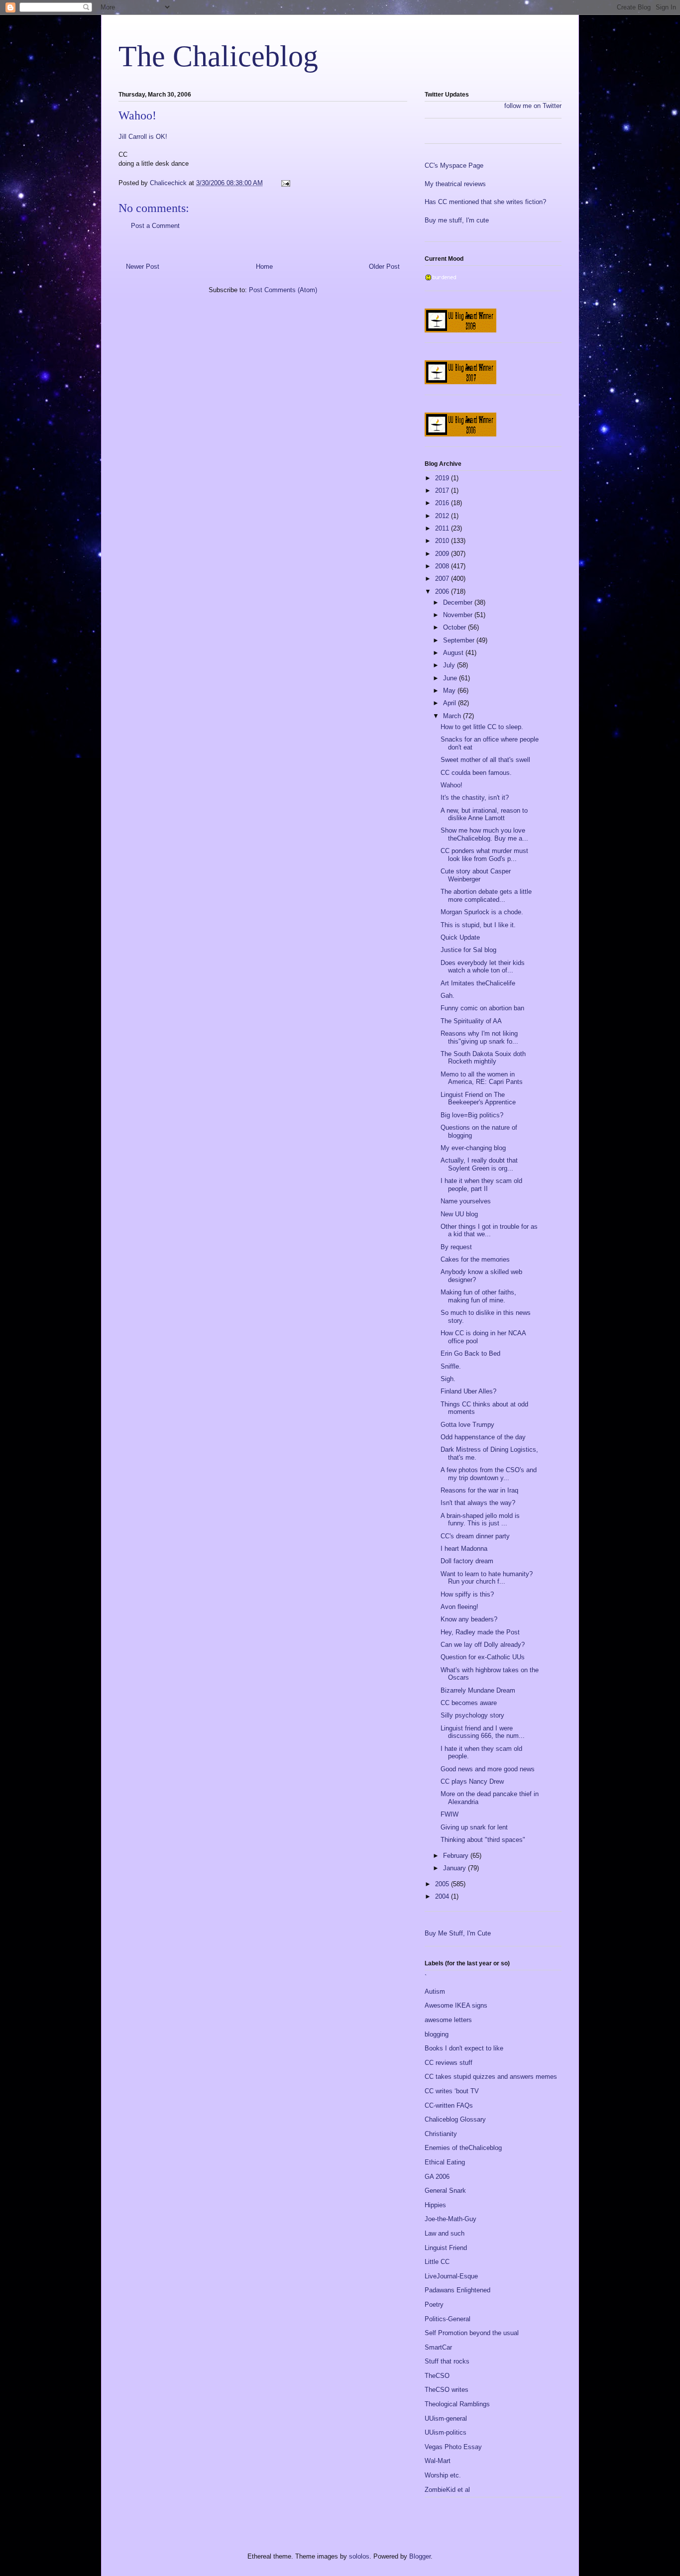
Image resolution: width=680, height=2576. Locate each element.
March (453, 716)
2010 (443, 541)
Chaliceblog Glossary (455, 2119)
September (460, 640)
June (451, 678)
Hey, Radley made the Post (480, 1632)
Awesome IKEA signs (456, 2005)
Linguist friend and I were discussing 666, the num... (483, 1732)
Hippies (435, 2205)
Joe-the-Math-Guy (451, 2219)
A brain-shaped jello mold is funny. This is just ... (480, 1520)
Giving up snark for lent (474, 1827)
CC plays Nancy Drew (472, 1781)
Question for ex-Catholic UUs (483, 1657)
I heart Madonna (464, 1549)
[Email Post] (285, 183)
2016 (443, 503)
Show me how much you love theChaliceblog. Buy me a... (484, 834)
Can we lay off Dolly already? (483, 1645)
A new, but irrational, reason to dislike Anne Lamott (484, 814)
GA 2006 (437, 2177)
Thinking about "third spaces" (483, 1840)
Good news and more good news (488, 1769)
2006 (443, 591)
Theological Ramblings (457, 2404)
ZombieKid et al (447, 2490)
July (450, 665)
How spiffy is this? (467, 1594)
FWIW (450, 1814)
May (450, 691)
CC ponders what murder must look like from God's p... (484, 855)
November (459, 615)
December (459, 602)
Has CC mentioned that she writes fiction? (485, 202)
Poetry (434, 2305)
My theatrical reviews (455, 184)
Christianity (441, 2134)
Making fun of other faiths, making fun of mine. (478, 1296)
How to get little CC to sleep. (482, 727)
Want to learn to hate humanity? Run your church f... (487, 1578)
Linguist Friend (446, 2248)
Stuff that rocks (447, 2361)
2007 (443, 579)
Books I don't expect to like (464, 2048)
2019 (443, 478)
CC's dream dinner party (475, 1536)
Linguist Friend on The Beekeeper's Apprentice (478, 1099)
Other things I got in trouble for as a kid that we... (489, 1231)
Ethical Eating (445, 2162)
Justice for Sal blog (468, 950)
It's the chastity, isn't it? (475, 798)
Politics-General (448, 2319)
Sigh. (448, 1379)
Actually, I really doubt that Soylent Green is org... (479, 1164)
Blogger (420, 2556)
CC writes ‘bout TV (452, 2091)
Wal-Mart (438, 2461)
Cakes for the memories (475, 1259)
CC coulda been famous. (476, 773)
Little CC (437, 2262)
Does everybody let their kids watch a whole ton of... (483, 967)
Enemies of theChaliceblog (463, 2148)
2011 (443, 528)
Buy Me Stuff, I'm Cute (458, 1933)
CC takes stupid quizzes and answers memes (491, 2077)
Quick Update (460, 937)
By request (456, 1247)
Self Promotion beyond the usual (472, 2333)
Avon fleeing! (459, 1607)
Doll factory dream (467, 1561)
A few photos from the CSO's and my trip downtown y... (489, 1474)
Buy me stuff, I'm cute (457, 220)
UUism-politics (446, 2432)
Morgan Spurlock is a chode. (482, 912)
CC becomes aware (469, 1703)
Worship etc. (443, 2475)
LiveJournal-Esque (451, 2276)
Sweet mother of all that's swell (485, 760)
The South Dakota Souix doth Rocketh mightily (483, 1058)
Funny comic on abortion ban (482, 1008)
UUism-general (446, 2418)
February (457, 1856)
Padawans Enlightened (457, 2290)
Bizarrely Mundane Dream (478, 1690)
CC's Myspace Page (454, 165)
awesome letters (448, 2020)
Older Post (384, 267)
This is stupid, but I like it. (478, 925)
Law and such (445, 2233)
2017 (443, 490)
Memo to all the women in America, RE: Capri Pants (482, 1078)
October (455, 627)
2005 (443, 1884)
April (451, 703)
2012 (443, 516)
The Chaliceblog (218, 56)
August (454, 653)
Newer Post (143, 267)
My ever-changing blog (473, 1148)
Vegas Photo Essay (453, 2447)
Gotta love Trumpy (467, 1425)
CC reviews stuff (449, 2063)
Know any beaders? (469, 1619)
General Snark (445, 2191)
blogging (437, 2034)
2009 (443, 554)
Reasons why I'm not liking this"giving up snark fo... (479, 1037)
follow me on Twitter (533, 106)
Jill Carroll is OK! (143, 137)
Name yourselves (466, 1201)
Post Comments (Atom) (283, 290)
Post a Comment (155, 226)
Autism (435, 1991)
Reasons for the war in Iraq (479, 1490)
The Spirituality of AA (471, 1021)
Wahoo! (452, 785)
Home (264, 267)
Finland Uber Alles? (468, 1391)
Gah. (448, 996)
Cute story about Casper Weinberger (476, 875)
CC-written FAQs (449, 2105)
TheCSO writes (447, 2390)
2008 (443, 566)
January (455, 1868)
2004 (443, 1896)
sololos (359, 2556)
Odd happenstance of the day (483, 1437)
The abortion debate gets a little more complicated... (486, 896)
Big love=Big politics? (472, 1115)
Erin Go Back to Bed (470, 1353)
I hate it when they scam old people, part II (481, 1185)
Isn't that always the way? (478, 1503)
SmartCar (438, 2347)
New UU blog (459, 1214)
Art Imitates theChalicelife (478, 983)
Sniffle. (451, 1366)
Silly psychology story (472, 1715)
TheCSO (437, 2376)
